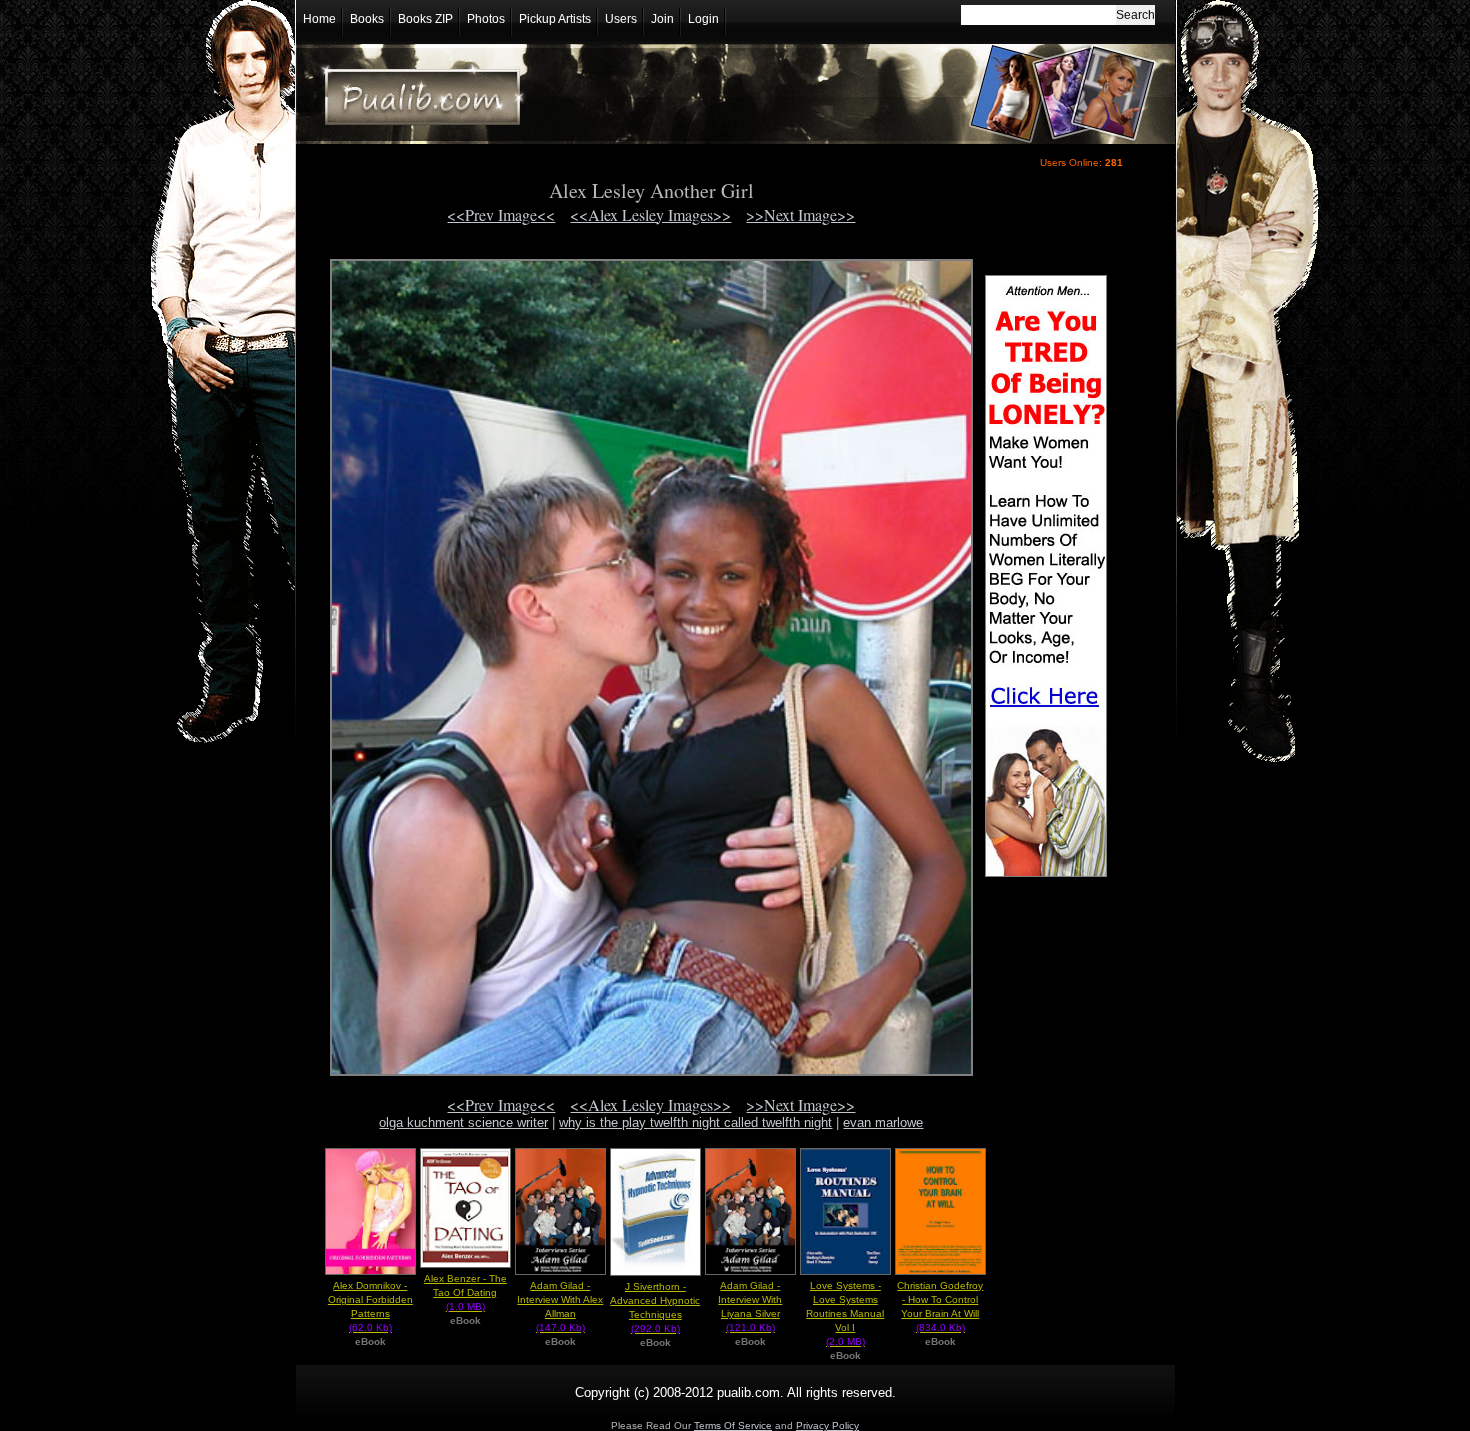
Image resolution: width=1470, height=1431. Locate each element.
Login (703, 19)
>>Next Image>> (800, 214)
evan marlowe (883, 1122)
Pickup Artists (555, 19)
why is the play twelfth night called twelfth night (695, 1122)
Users (621, 19)
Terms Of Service (733, 1425)
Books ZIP (425, 19)
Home (319, 19)
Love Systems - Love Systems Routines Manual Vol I (845, 1313)
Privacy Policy (827, 1425)
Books (367, 19)
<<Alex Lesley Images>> (650, 214)
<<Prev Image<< (501, 214)
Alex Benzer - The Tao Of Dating (465, 1292)
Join (662, 19)
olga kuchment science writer (463, 1122)
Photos (486, 19)
